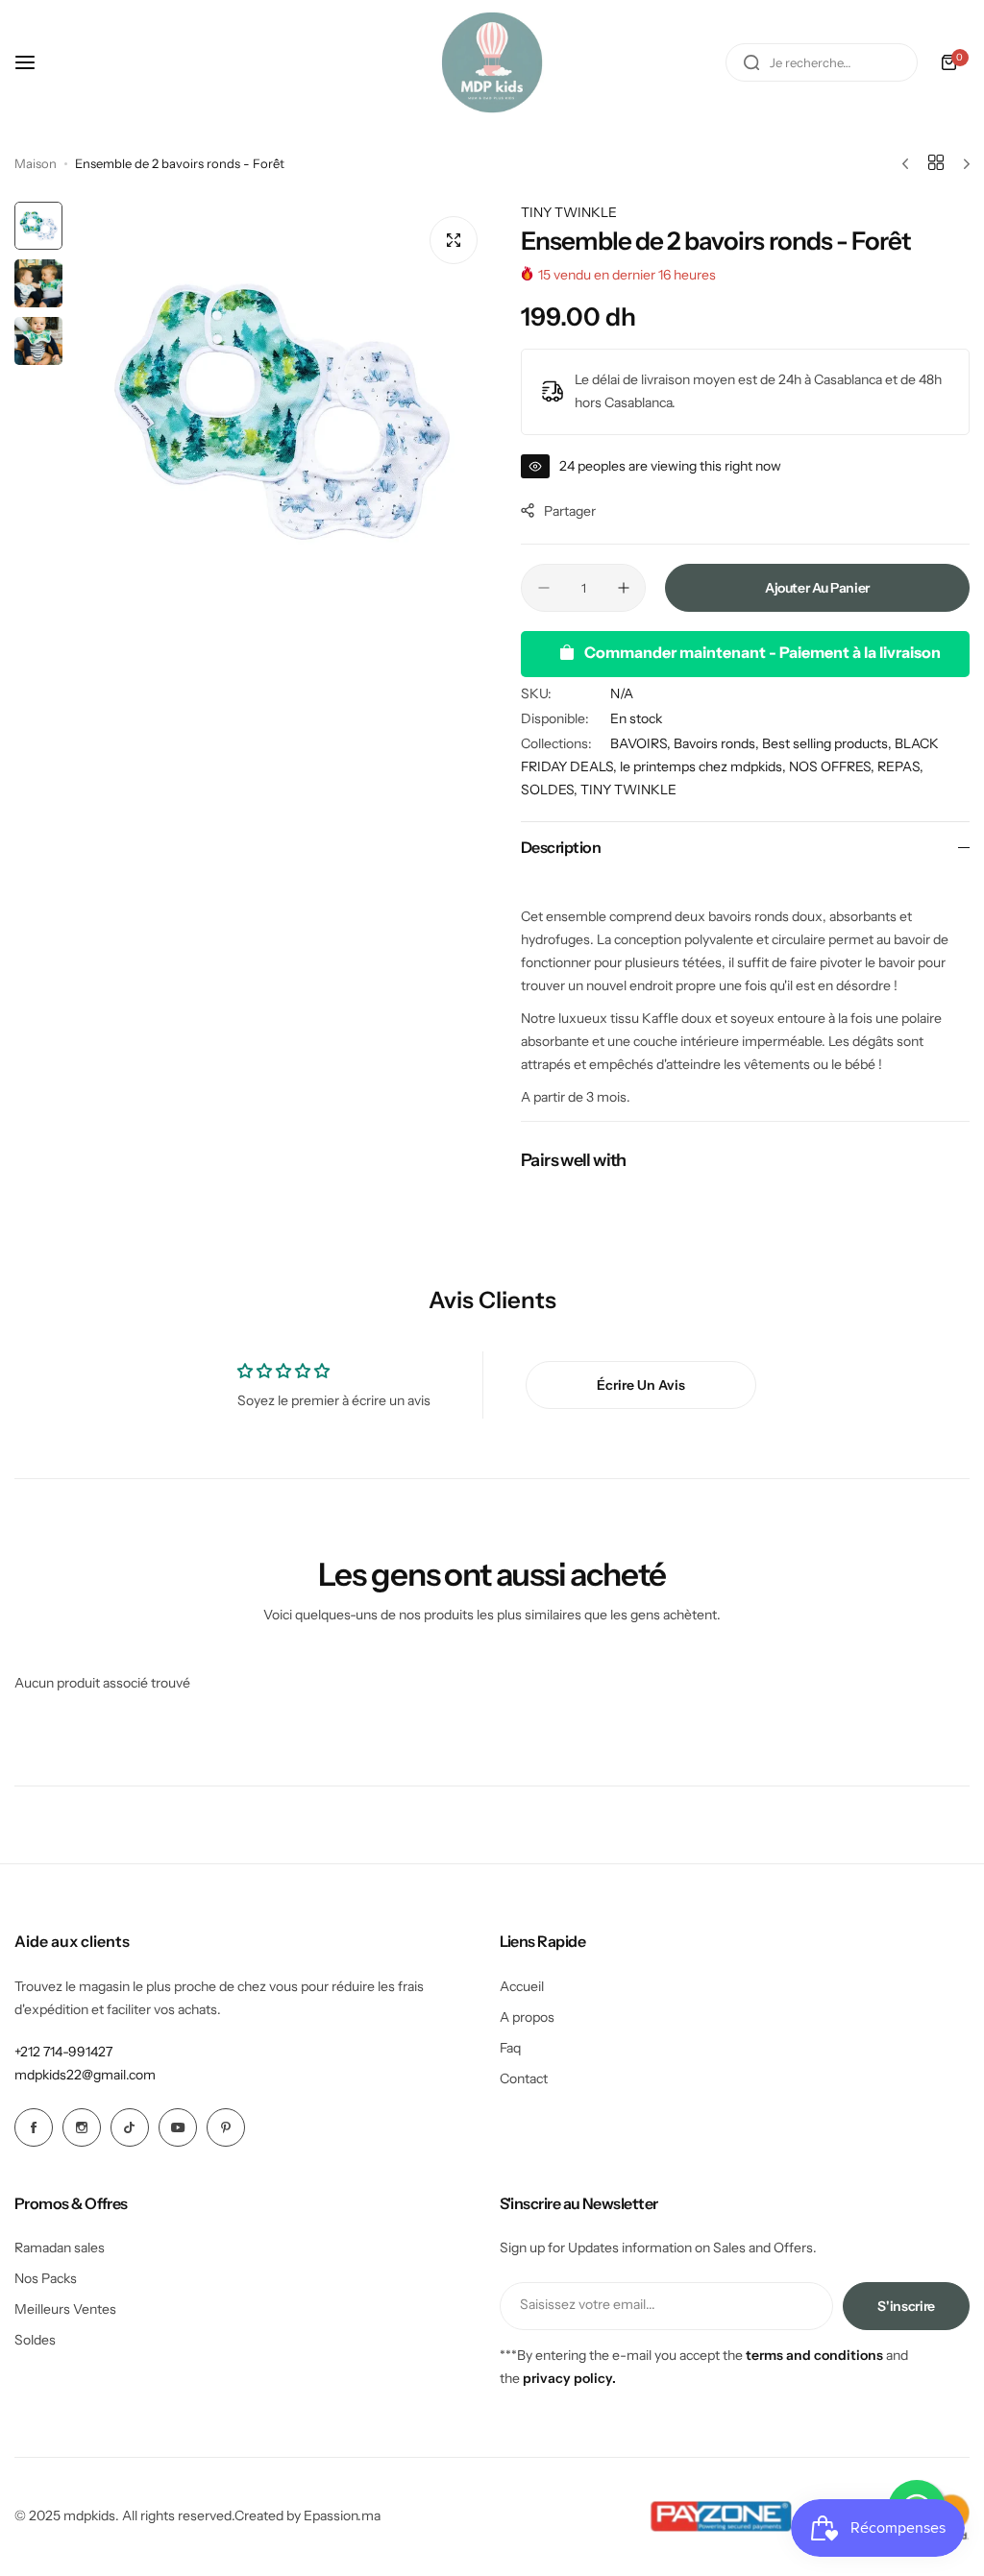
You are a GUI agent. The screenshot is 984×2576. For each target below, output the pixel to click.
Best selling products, (828, 743)
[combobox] (822, 62)
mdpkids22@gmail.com (85, 2075)
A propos (527, 2017)
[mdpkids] (492, 62)
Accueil (522, 1986)
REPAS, (900, 766)
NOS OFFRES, (833, 766)
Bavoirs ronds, (718, 743)
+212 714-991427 (63, 2052)
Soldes (35, 2340)
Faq (510, 2048)
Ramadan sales (60, 2248)
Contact (524, 2078)
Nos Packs (46, 2278)
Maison (36, 163)
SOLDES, (551, 790)
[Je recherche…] (751, 62)
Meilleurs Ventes (65, 2309)
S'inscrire (906, 2306)
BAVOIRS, (642, 743)
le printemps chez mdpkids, (704, 766)
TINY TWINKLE (569, 212)
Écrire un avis (641, 1385)
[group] (282, 412)
